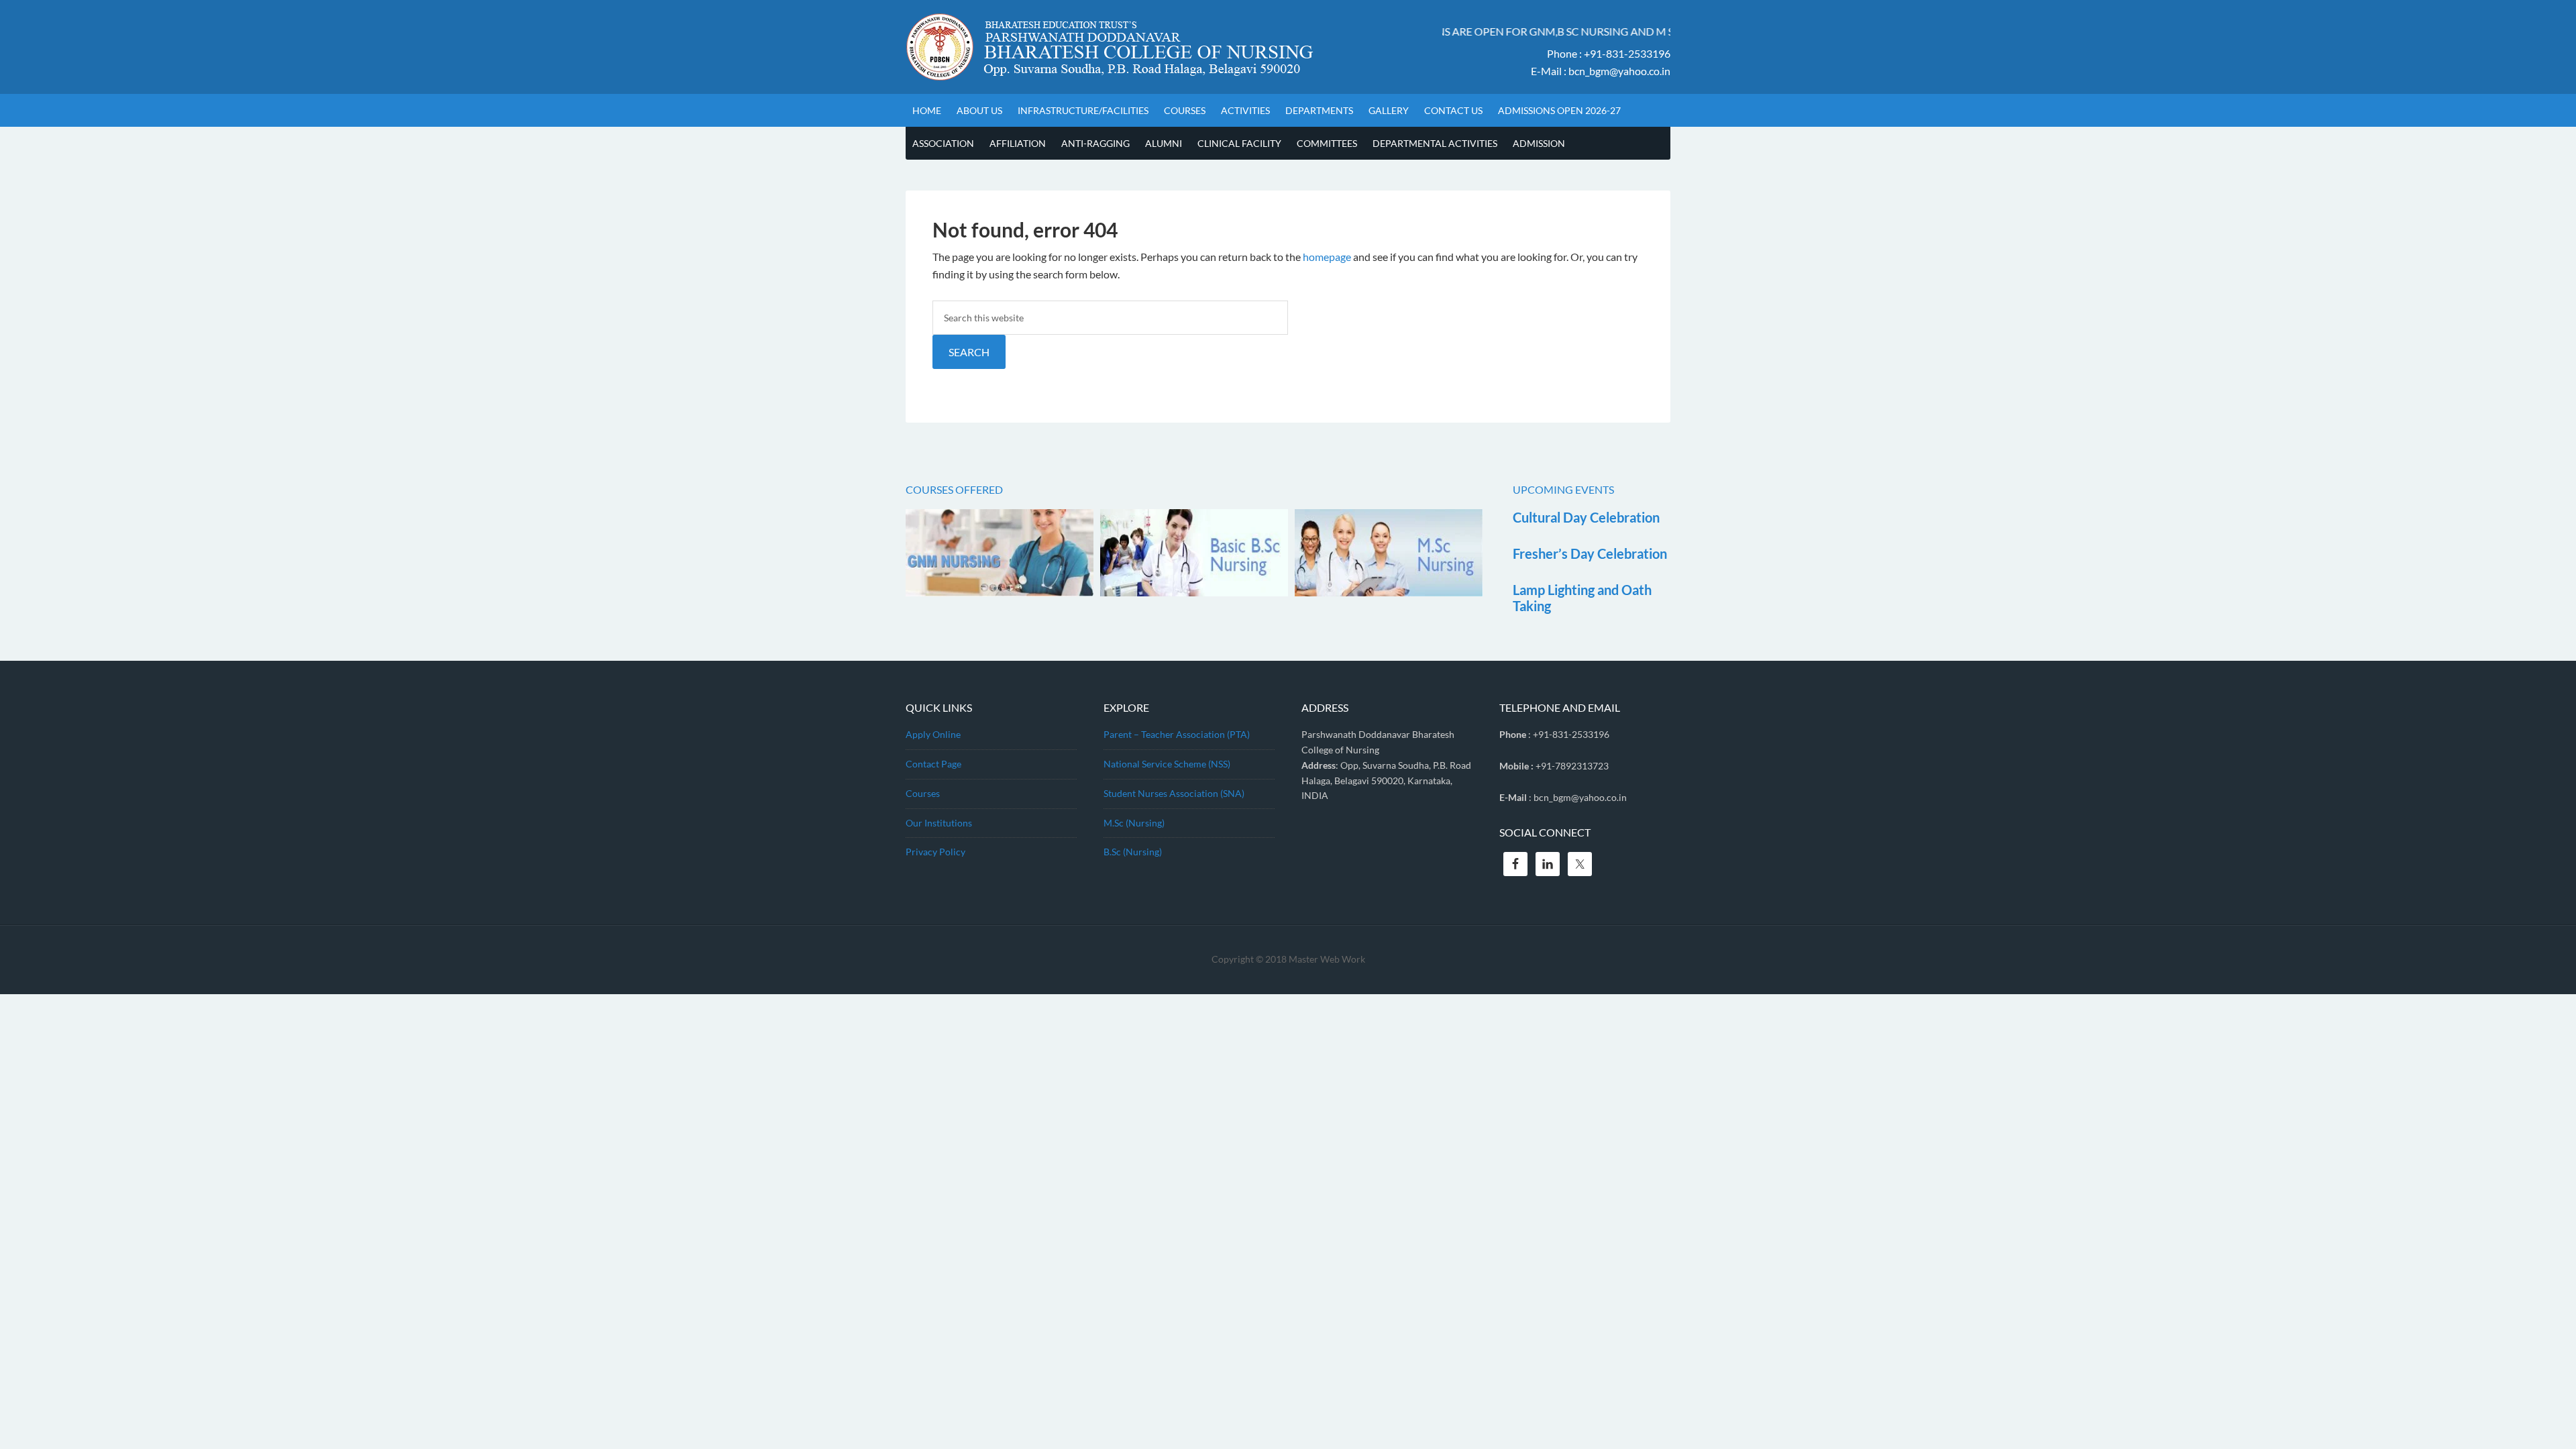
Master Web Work (1327, 959)
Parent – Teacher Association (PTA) (1177, 734)
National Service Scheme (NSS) (1167, 764)
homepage (1327, 257)
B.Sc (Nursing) (1133, 852)
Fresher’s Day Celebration (1590, 553)
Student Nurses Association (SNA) (1174, 793)
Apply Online (933, 734)
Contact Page (933, 764)
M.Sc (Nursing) (1134, 823)
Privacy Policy (935, 852)
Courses (923, 793)
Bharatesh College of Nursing (1154, 47)
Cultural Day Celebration (1586, 517)
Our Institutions (939, 823)
